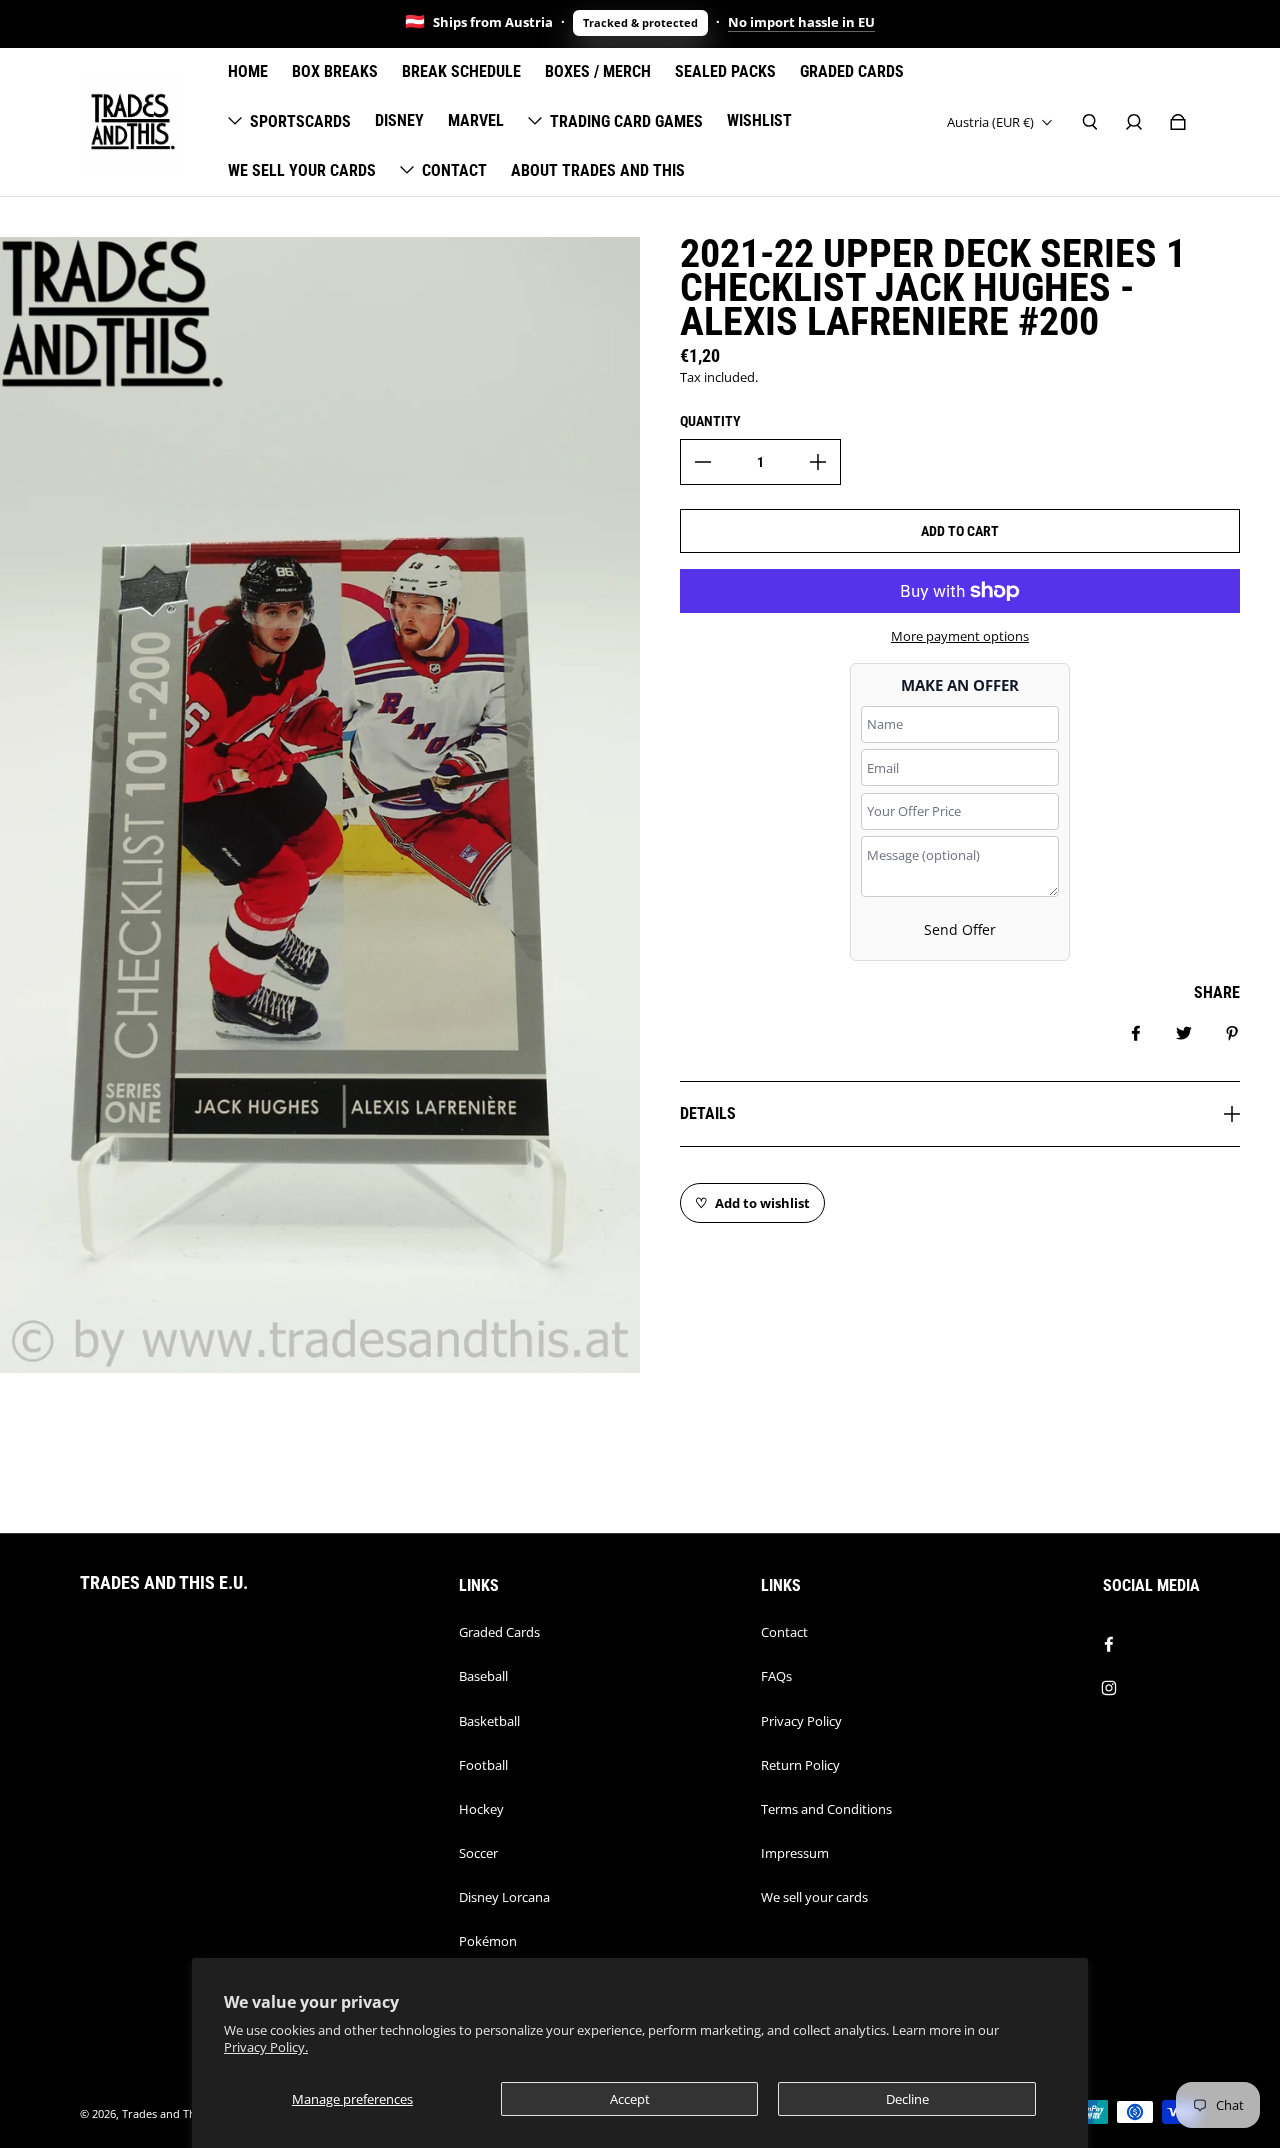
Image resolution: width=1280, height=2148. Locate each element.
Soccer (478, 1853)
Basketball (489, 1721)
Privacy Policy (801, 1721)
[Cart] (1178, 122)
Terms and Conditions (826, 1809)
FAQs (776, 1676)
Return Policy (800, 1765)
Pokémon (488, 1941)
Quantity (710, 421)
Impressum (795, 1853)
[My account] (1134, 122)
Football (483, 1765)
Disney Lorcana (504, 1897)
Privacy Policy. (266, 2047)
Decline (907, 2099)
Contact (784, 1632)
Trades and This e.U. (174, 2114)
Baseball (483, 1676)
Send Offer (960, 929)
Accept (630, 2099)
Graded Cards (499, 1632)
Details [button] (708, 1113)
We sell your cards (814, 1897)
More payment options (960, 636)
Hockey (481, 1809)
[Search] (1090, 122)
